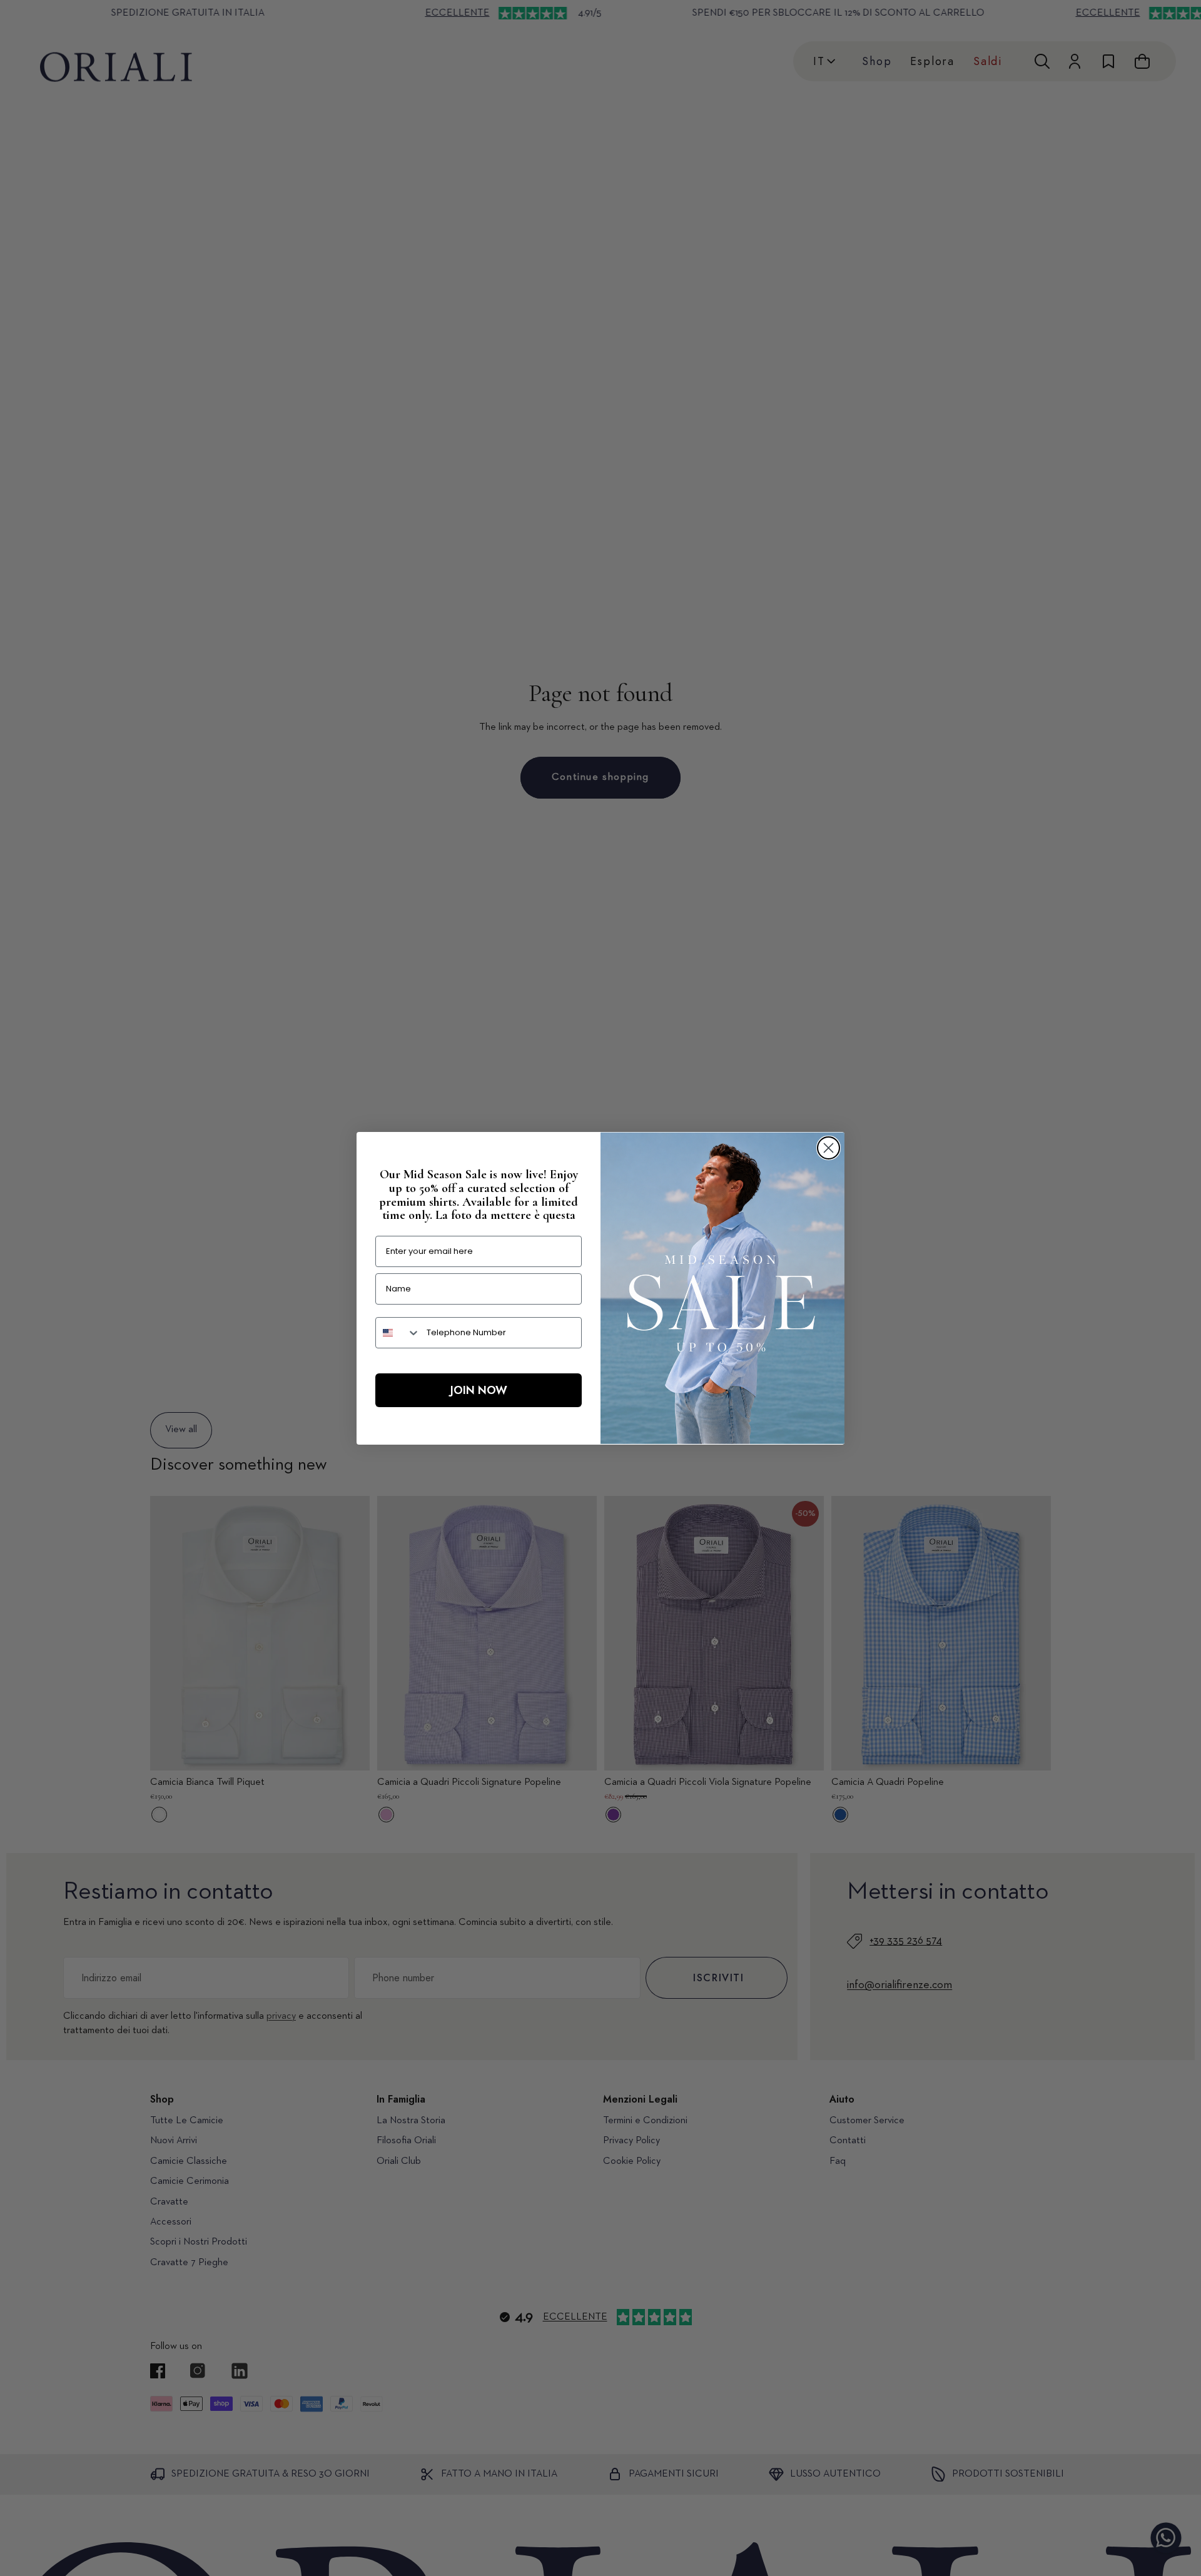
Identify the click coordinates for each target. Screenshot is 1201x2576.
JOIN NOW (479, 1390)
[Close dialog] (829, 1148)
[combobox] (398, 1333)
